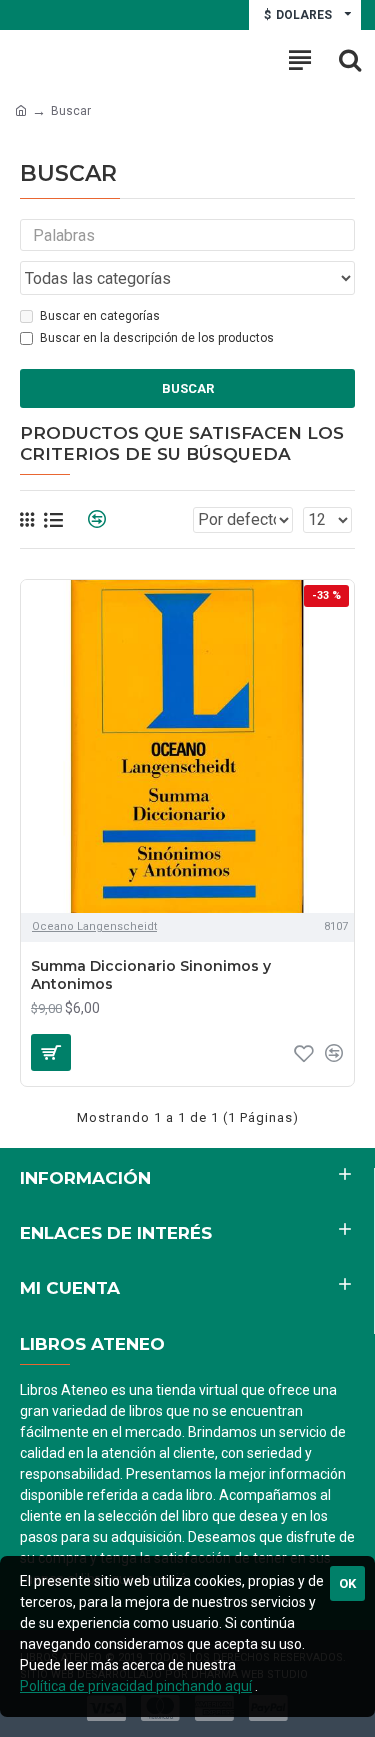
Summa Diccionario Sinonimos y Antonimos (151, 975)
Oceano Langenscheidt (94, 926)
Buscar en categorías (100, 316)
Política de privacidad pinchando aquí (136, 1686)
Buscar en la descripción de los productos (157, 338)
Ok (347, 1583)
